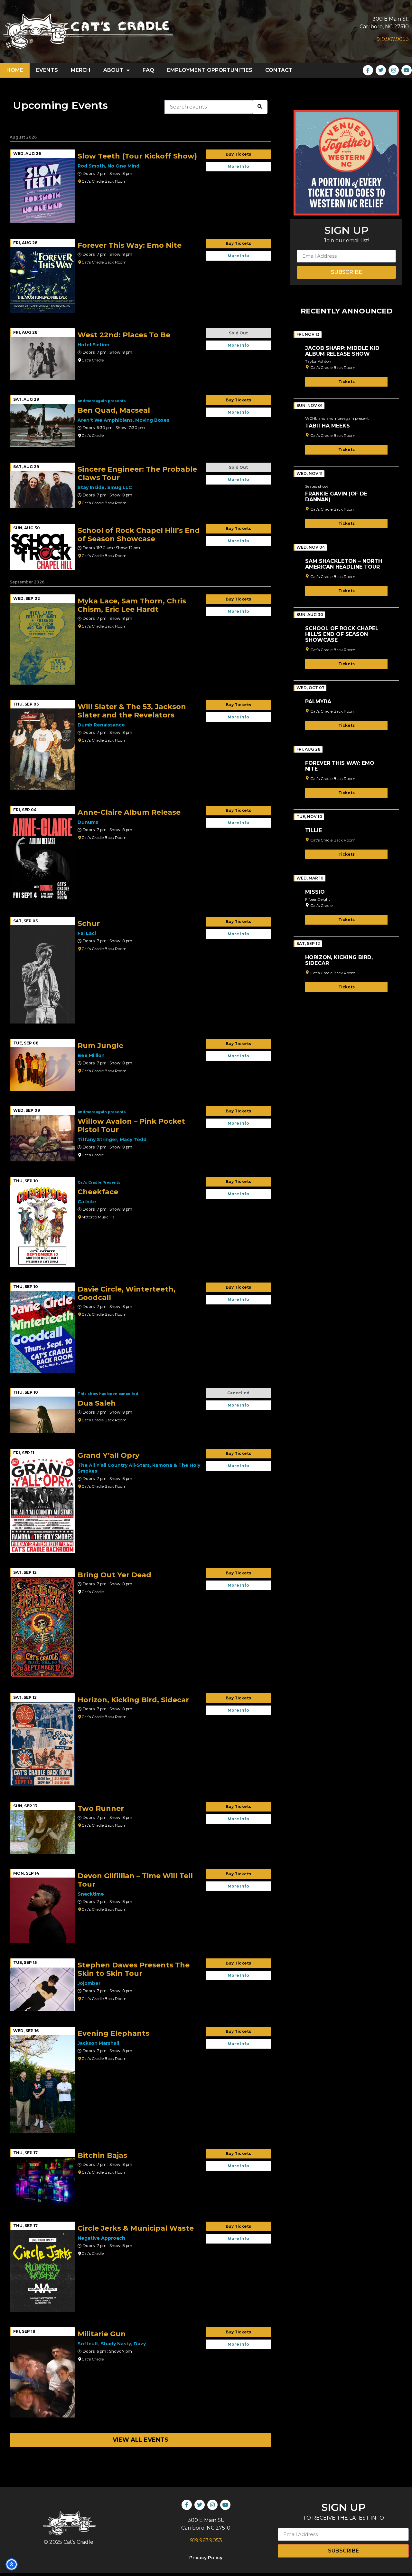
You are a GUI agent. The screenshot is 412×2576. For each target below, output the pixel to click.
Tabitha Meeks (328, 426)
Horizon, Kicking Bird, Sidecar (339, 960)
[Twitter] (381, 70)
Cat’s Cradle (93, 360)
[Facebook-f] (368, 70)
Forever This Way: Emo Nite (340, 766)
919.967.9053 (393, 39)
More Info (238, 166)
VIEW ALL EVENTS (140, 2440)
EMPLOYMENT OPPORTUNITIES (210, 70)
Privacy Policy (206, 2558)
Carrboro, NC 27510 (384, 27)
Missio (315, 892)
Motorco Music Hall (99, 1217)
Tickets (346, 382)
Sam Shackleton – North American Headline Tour (344, 564)
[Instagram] (394, 70)
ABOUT (113, 70)
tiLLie (314, 830)
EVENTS (47, 70)
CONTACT (279, 70)
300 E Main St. (391, 19)
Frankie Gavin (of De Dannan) (336, 497)
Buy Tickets (238, 154)
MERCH (81, 70)
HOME (15, 70)
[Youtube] (407, 70)
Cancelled (238, 1393)
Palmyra (318, 702)
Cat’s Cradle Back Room (104, 181)
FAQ (148, 70)
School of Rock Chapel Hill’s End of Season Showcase (342, 634)
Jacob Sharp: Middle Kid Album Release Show (342, 351)
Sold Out (238, 333)
